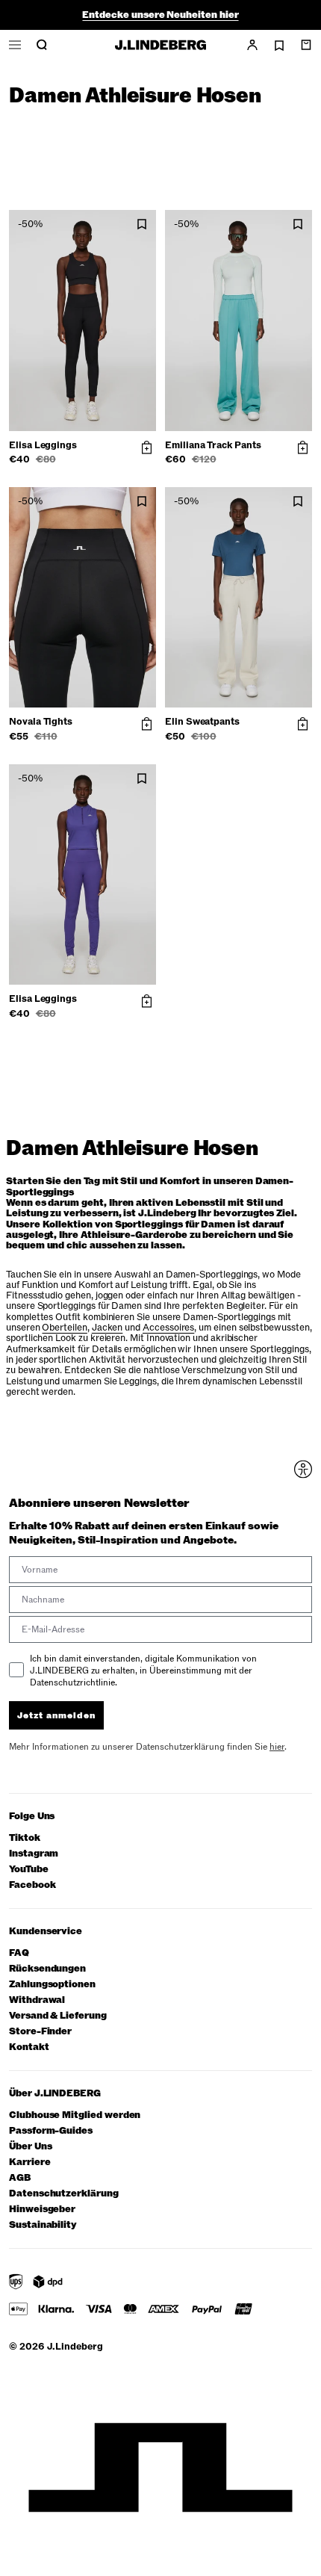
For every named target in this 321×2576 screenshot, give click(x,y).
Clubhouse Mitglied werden (75, 2115)
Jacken (107, 1328)
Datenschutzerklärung (64, 2194)
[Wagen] (306, 45)
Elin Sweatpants (202, 722)
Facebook (32, 1885)
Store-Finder (40, 2032)
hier (277, 1747)
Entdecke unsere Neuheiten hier (160, 15)
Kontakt (29, 2047)
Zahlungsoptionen (52, 1985)
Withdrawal (37, 2000)
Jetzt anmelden (56, 1715)
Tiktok (25, 1838)
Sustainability (43, 2225)
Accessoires (168, 1328)
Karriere (29, 2162)
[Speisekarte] (15, 45)
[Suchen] (42, 45)
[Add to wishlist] (142, 225)
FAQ (19, 1953)
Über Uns (30, 2147)
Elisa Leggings (43, 445)
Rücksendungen (47, 1969)
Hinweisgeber (42, 2210)
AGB (20, 2178)
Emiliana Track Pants (213, 445)
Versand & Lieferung (58, 2016)
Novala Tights (41, 722)
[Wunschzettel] (279, 46)
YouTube (29, 1870)
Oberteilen (64, 1328)
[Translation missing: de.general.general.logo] (160, 45)
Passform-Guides (51, 2131)
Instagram (34, 1854)
